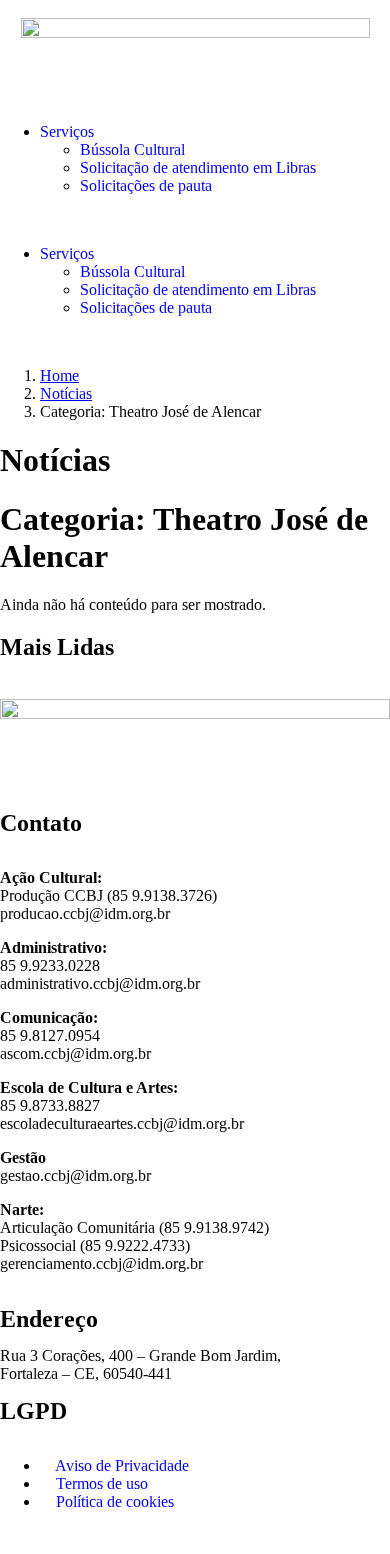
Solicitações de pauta (146, 185)
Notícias (66, 393)
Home (59, 375)
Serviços (67, 131)
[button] (195, 220)
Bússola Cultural (132, 149)
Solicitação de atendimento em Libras (198, 167)
